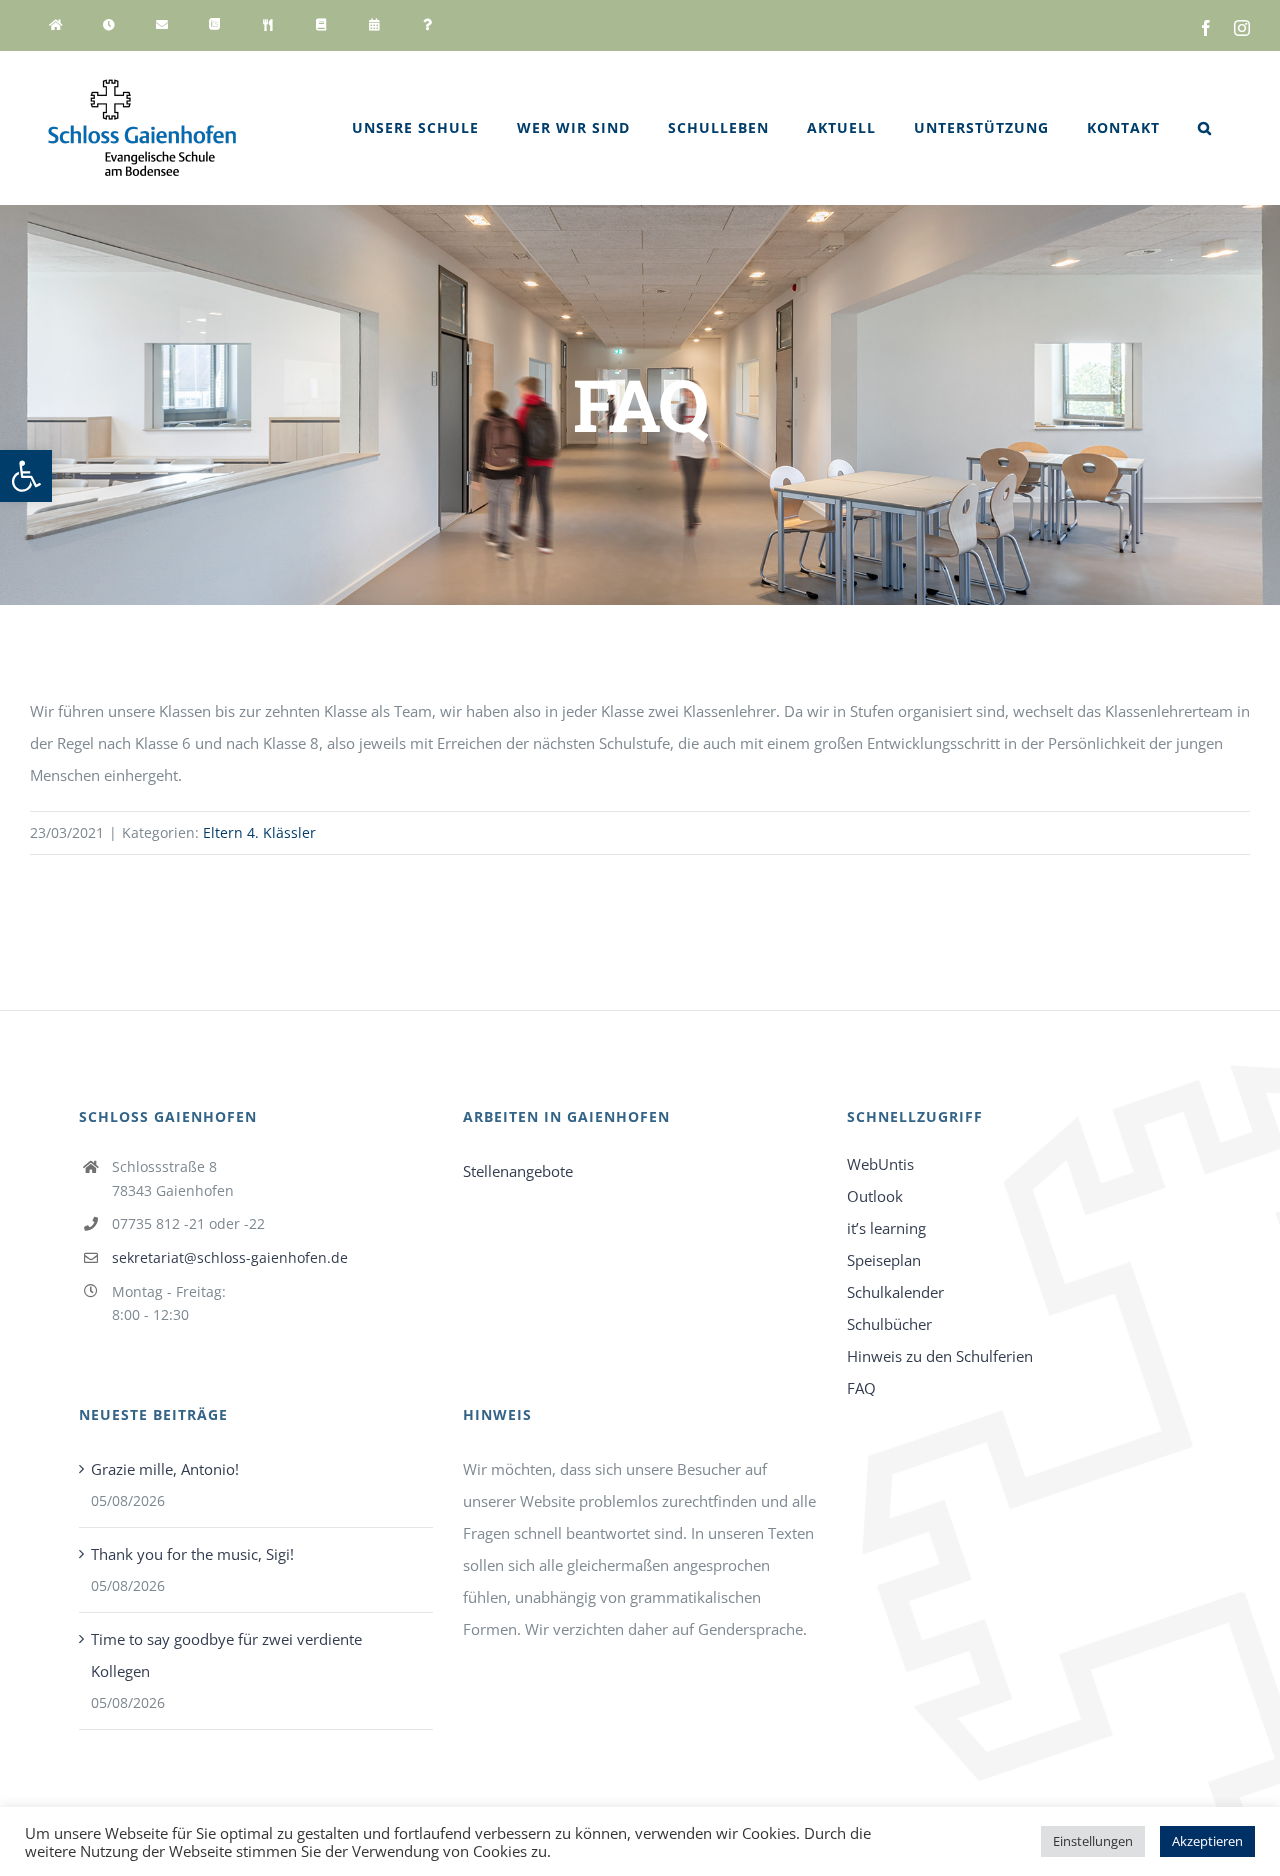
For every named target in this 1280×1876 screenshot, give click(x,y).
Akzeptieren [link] (1207, 1841)
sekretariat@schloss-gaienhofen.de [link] (230, 1257)
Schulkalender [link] (895, 1292)
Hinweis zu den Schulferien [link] (940, 1356)
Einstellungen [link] (1093, 1841)
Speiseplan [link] (884, 1260)
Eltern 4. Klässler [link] (259, 832)
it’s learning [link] (886, 1228)
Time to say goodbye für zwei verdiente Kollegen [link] (226, 1655)
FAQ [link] (861, 1388)
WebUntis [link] (880, 1164)
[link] (26, 476)
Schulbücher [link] (889, 1324)
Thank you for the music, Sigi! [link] (192, 1554)
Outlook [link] (875, 1196)
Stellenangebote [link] (518, 1171)
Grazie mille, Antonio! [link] (165, 1469)
